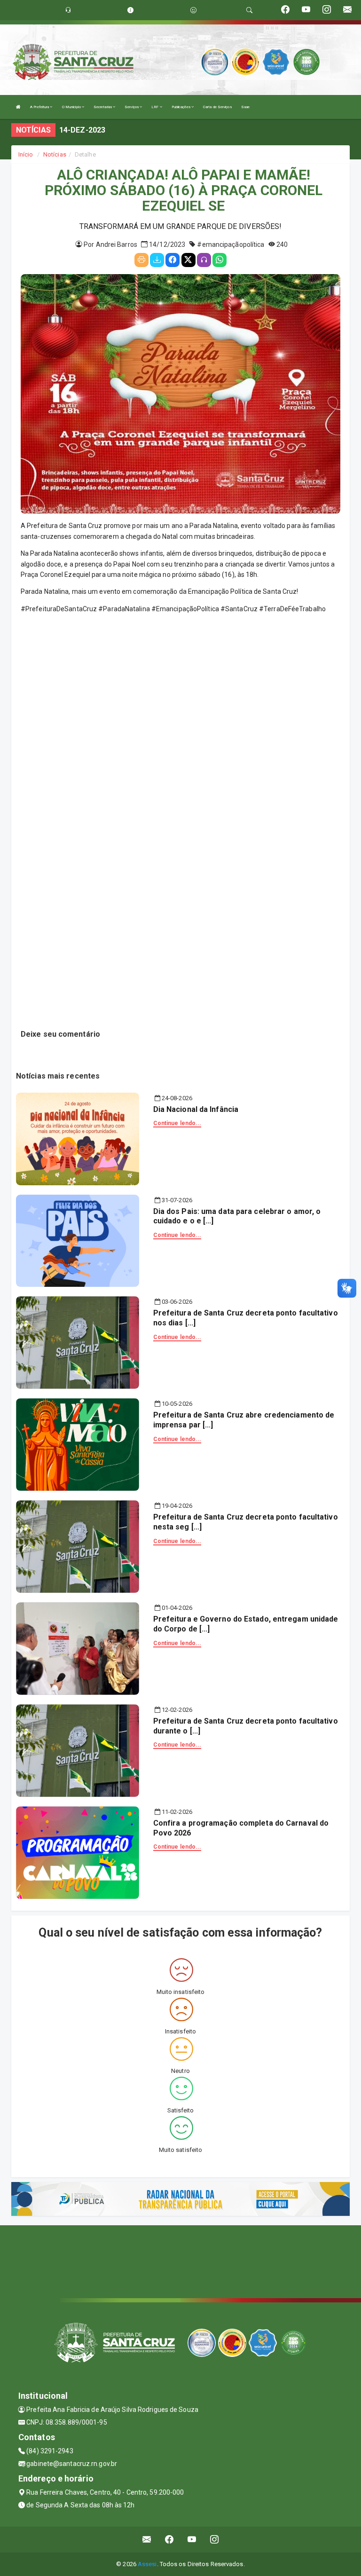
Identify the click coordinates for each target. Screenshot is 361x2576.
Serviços (132, 107)
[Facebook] (173, 260)
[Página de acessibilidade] (193, 10)
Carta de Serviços (217, 107)
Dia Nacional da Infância (196, 1109)
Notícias (55, 154)
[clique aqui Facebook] (169, 2540)
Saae (245, 107)
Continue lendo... (177, 1123)
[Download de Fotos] (157, 260)
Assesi (147, 2564)
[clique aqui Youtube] (192, 2540)
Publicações (181, 107)
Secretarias (103, 107)
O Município (72, 107)
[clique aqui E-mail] (147, 2540)
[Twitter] (188, 260)
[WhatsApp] (220, 260)
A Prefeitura (40, 107)
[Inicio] (18, 107)
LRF (155, 107)
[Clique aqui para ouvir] (204, 260)
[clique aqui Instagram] (215, 2540)
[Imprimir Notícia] (141, 260)
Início (26, 154)
